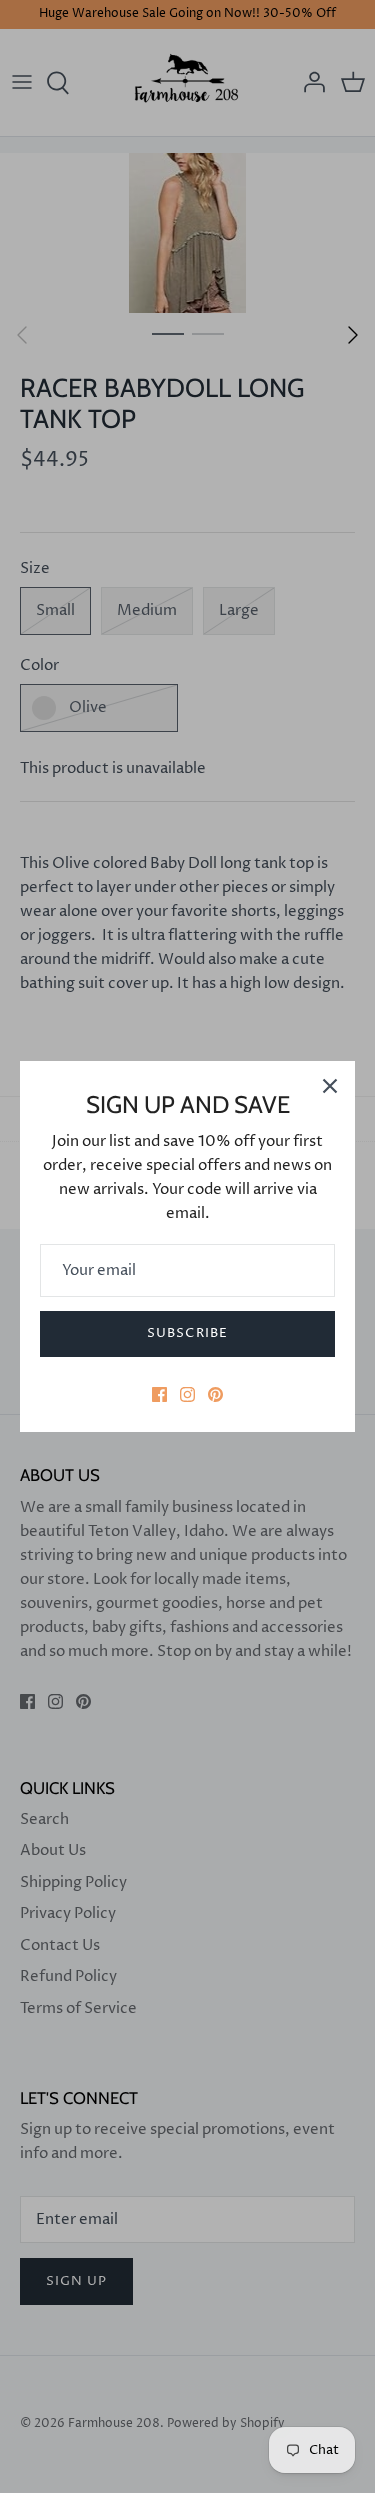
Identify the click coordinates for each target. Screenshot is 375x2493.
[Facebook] (159, 1394)
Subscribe (187, 1333)
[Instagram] (187, 1394)
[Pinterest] (215, 1394)
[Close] (330, 1086)
